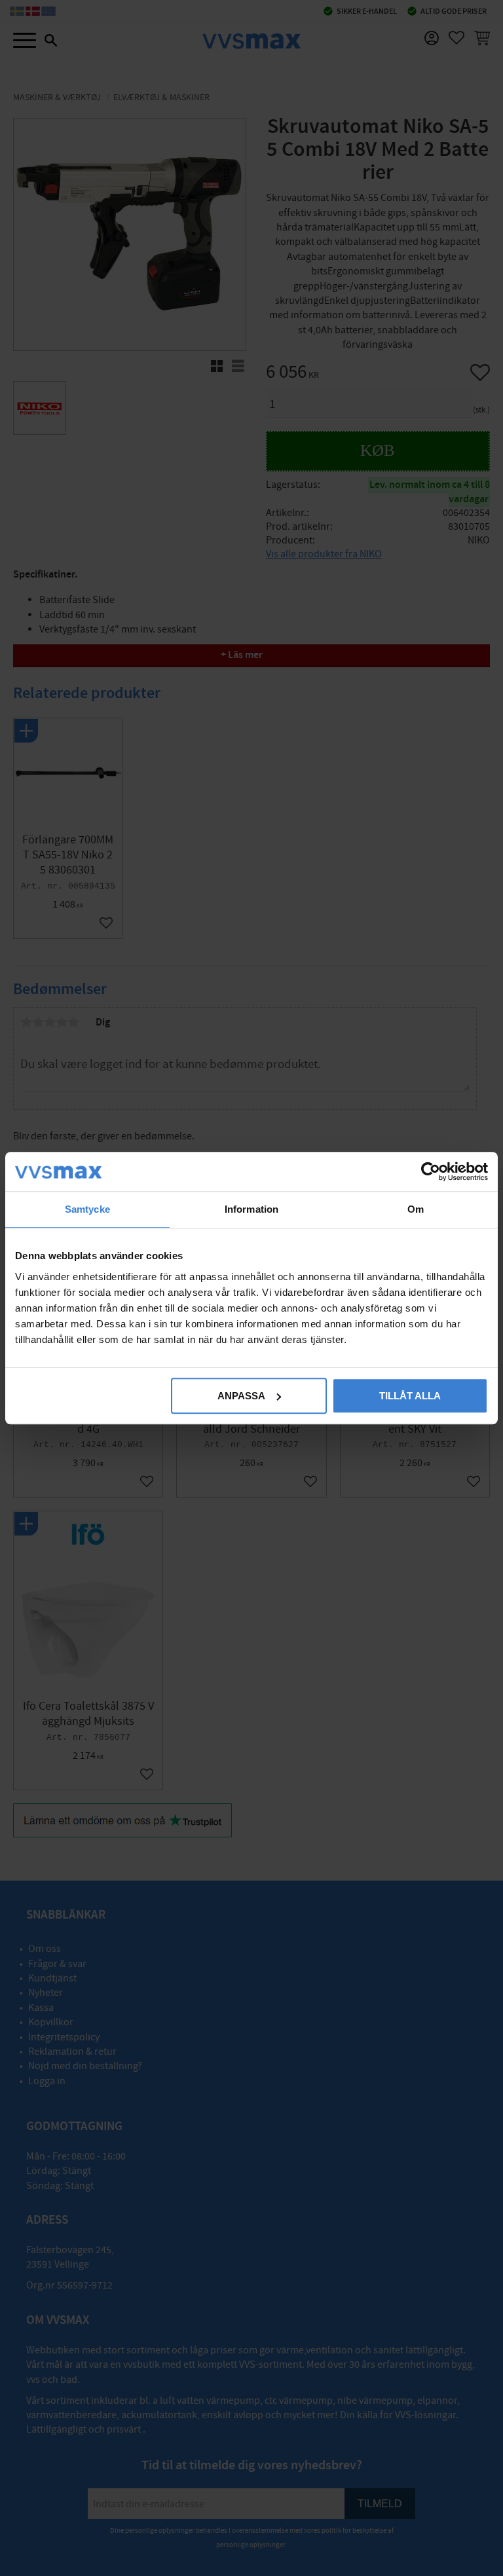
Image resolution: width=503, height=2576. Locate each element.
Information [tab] (251, 1209)
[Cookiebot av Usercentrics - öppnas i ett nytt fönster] (431, 1171)
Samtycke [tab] (87, 1209)
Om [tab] (416, 1209)
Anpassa (241, 1396)
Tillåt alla (410, 1396)
